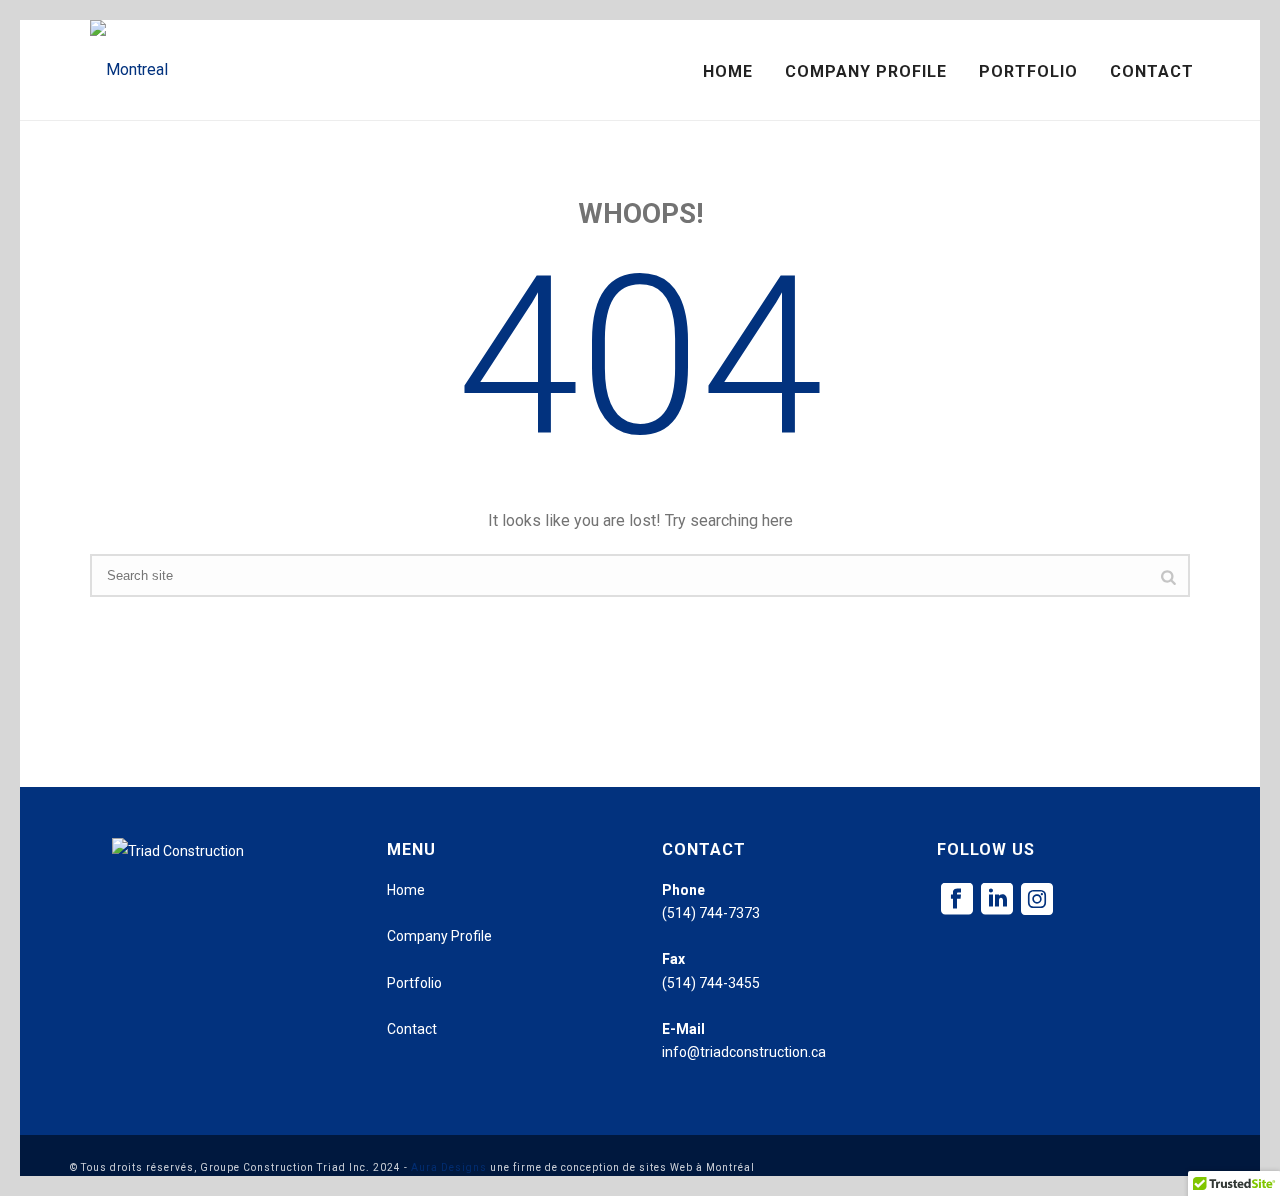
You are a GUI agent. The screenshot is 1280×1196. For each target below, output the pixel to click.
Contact (1152, 71)
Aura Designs (449, 1167)
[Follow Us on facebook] (957, 900)
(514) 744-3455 (711, 983)
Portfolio (1028, 71)
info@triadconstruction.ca (744, 1052)
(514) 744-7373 (711, 913)
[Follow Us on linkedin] (997, 900)
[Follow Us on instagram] (1037, 900)
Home (728, 71)
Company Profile (866, 71)
